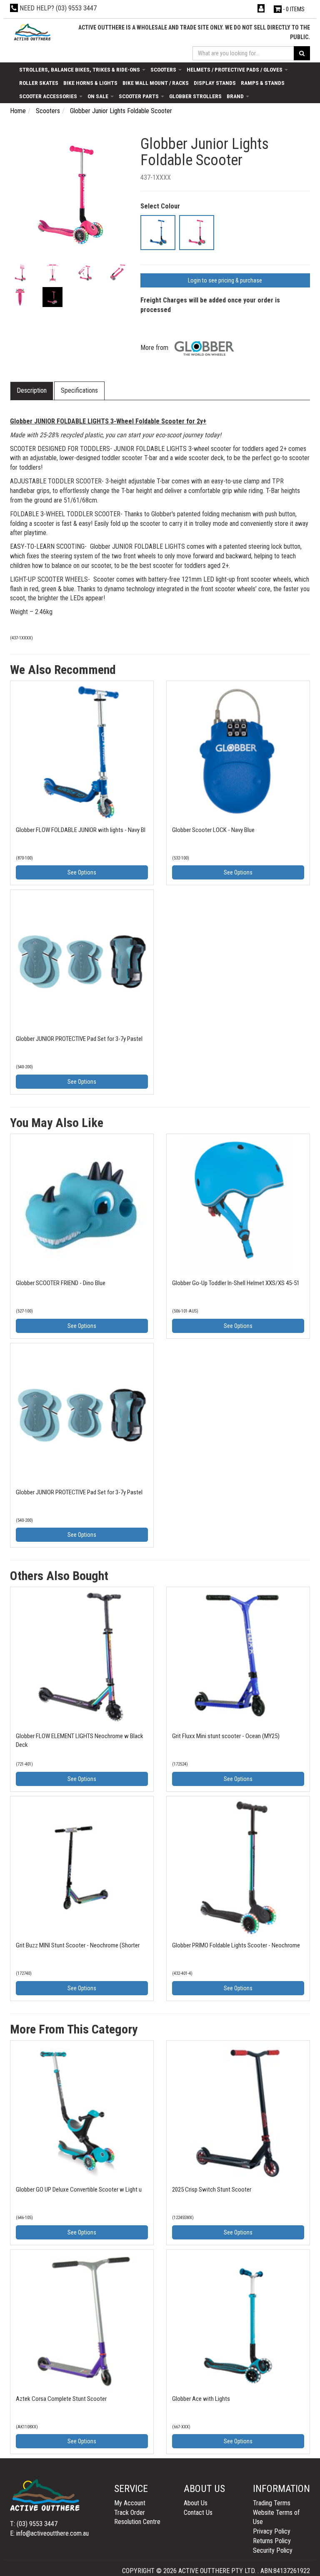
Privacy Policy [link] (272, 2531)
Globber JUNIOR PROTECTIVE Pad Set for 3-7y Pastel (79, 1039)
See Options (82, 872)
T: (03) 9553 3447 (34, 2524)
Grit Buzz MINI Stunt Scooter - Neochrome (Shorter (78, 1945)
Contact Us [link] (198, 2513)
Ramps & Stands (263, 83)
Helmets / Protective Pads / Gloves (235, 69)
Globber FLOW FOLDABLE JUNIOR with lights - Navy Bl (81, 830)
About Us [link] (196, 2503)
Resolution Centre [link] (137, 2522)
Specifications (79, 390)
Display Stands (215, 83)
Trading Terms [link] (272, 2503)
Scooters (164, 69)
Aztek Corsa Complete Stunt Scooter (61, 2399)
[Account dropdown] (262, 9)
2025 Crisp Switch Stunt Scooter (212, 2190)
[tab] (32, 391)
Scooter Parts (139, 96)
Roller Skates (39, 83)
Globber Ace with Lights (201, 2399)
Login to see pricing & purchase (225, 280)
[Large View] (20, 273)
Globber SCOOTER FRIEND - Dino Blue (61, 1283)
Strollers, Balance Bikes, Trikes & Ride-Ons (80, 69)
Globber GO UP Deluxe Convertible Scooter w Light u (79, 2190)
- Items (294, 9)
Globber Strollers (195, 96)
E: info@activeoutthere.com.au (49, 2533)
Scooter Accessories (49, 96)
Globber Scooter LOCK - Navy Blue (213, 830)
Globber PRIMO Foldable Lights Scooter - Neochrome (236, 1945)
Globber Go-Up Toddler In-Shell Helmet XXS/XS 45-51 (236, 1283)
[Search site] (302, 53)
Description (32, 390)
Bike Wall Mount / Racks (156, 83)
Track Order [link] (130, 2513)
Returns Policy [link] (272, 2541)
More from (155, 348)
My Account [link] (130, 2503)
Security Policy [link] (273, 2550)
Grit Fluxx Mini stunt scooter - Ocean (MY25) (226, 1736)
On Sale (99, 96)
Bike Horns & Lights (90, 83)
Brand (236, 96)
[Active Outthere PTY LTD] (32, 32)
